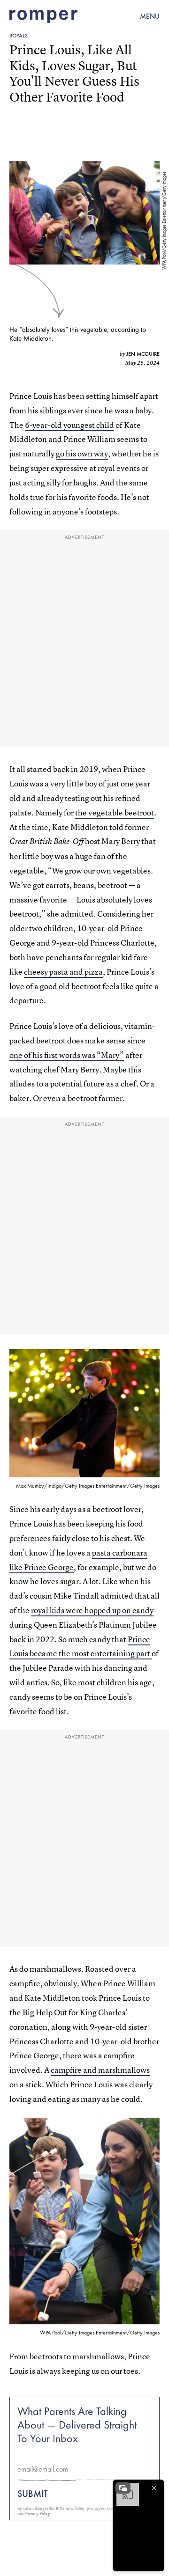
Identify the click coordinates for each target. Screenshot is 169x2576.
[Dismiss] (154, 2488)
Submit (33, 2494)
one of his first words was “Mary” (67, 1055)
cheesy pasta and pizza (63, 972)
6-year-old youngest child (69, 425)
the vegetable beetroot (115, 812)
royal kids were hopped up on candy (92, 1610)
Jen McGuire (143, 354)
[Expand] (123, 2488)
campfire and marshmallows (100, 2070)
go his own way (82, 453)
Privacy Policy (38, 2514)
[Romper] (43, 16)
